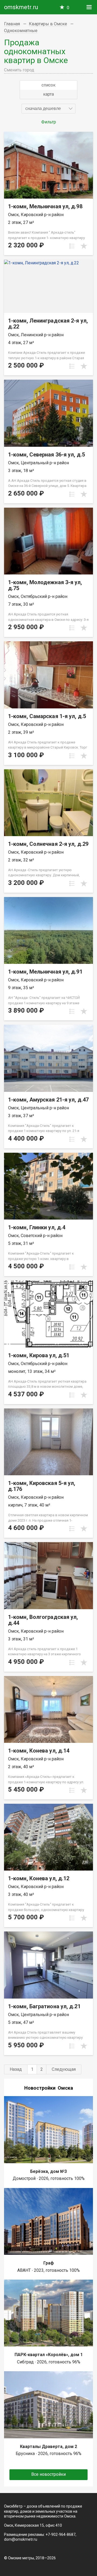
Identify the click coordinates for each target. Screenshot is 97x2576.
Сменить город (19, 70)
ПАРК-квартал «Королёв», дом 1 (49, 2355)
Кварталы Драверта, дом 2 (48, 2447)
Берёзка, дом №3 (48, 2171)
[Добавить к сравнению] (72, 246)
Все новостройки (48, 2474)
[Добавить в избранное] (84, 246)
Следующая (64, 2069)
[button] (48, 109)
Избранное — (68, 8)
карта (48, 94)
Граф (49, 2263)
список (48, 85)
